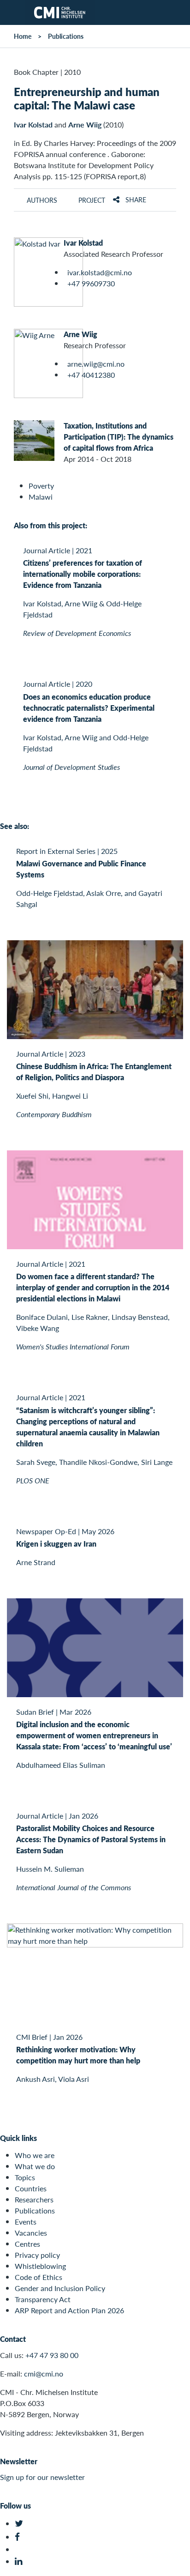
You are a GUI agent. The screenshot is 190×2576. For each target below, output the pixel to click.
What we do (35, 2166)
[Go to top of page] (177, 2564)
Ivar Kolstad (33, 124)
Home (23, 36)
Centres (27, 2244)
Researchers (34, 2199)
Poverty (41, 486)
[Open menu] (12, 12)
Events (26, 2222)
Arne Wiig (85, 124)
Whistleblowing (40, 2266)
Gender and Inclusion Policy (60, 2288)
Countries (31, 2188)
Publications (66, 36)
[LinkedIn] (20, 2561)
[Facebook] (20, 2537)
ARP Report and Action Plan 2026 (69, 2310)
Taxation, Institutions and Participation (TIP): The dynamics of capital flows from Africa (119, 437)
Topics (25, 2177)
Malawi (41, 497)
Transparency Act (43, 2299)
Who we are (35, 2155)
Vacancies (31, 2233)
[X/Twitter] (20, 2524)
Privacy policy (37, 2255)
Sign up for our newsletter (42, 2477)
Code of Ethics (39, 2277)
